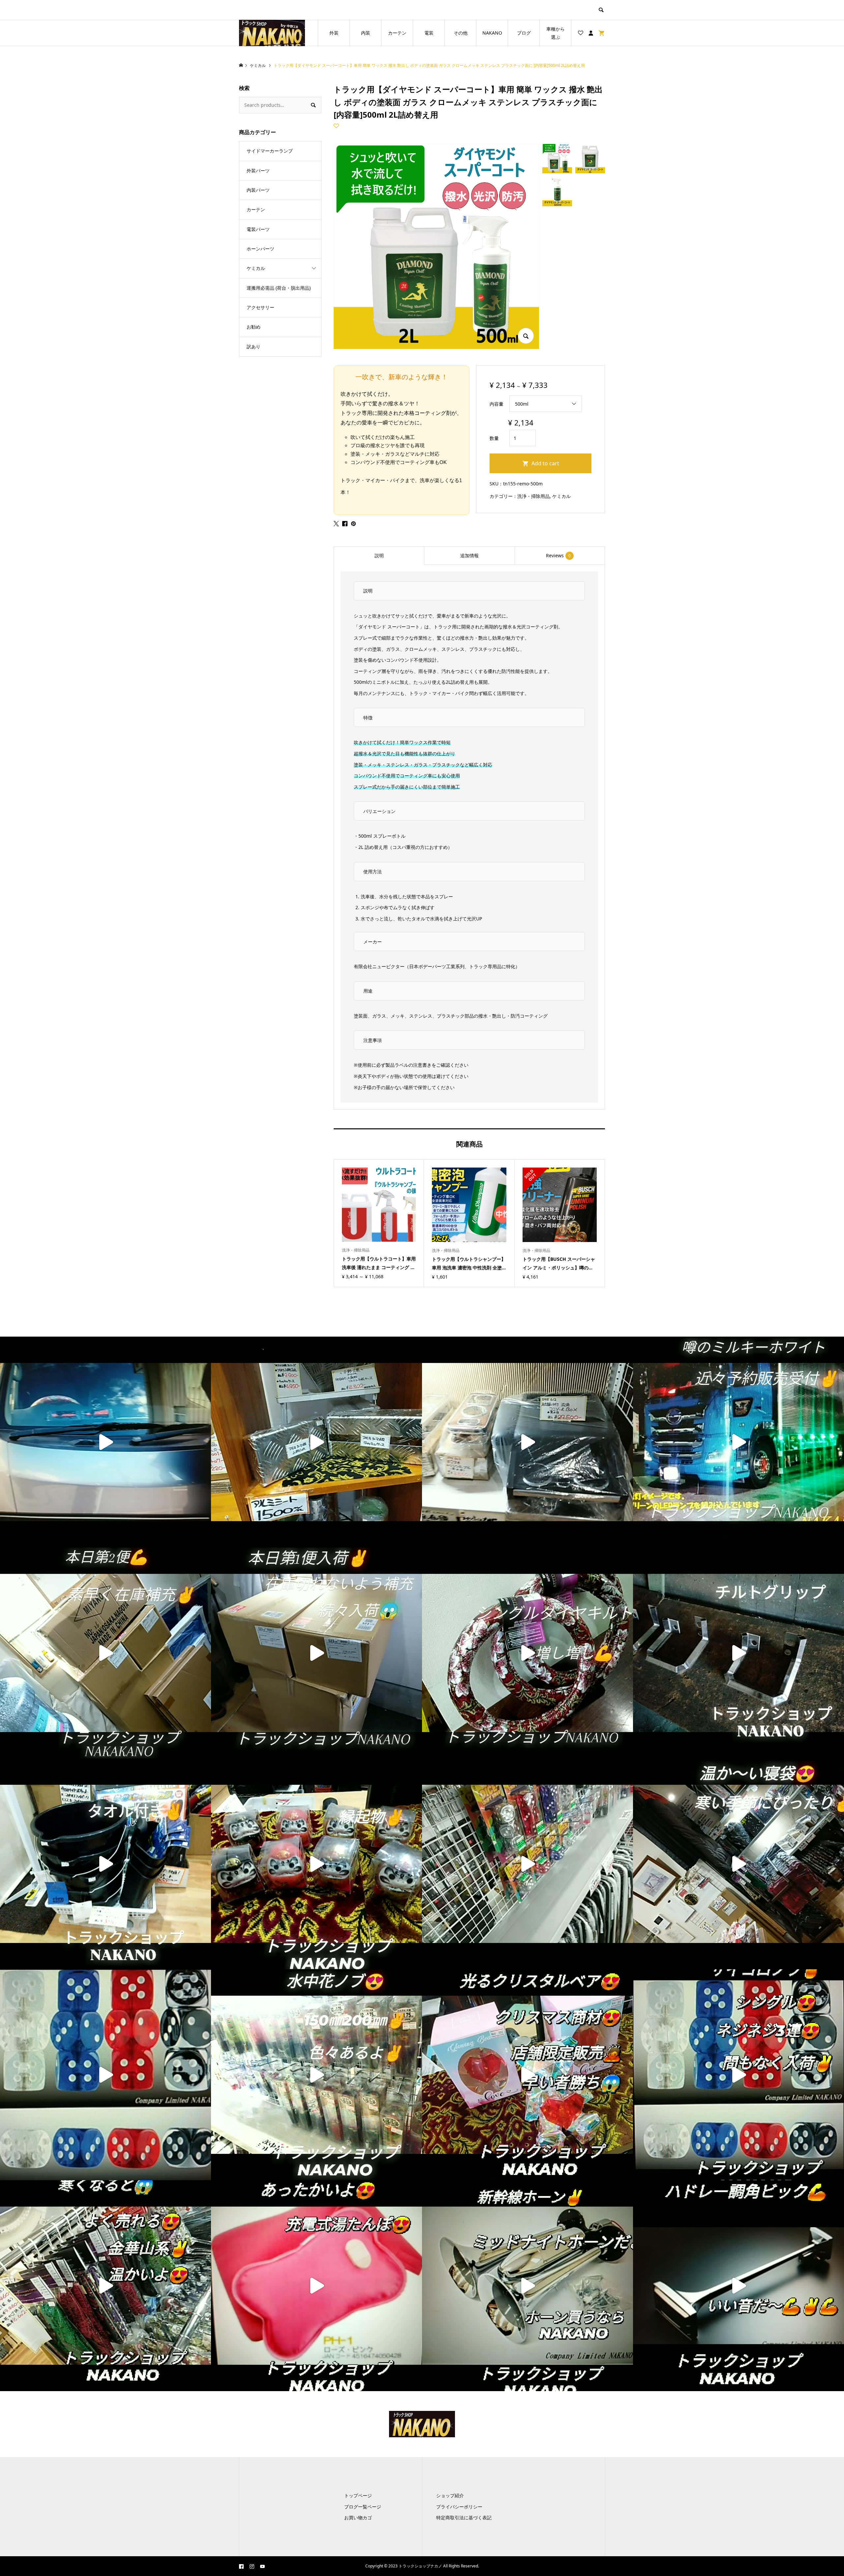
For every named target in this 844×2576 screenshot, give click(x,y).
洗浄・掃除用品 (533, 496)
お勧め (254, 327)
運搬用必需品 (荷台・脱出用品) (279, 288)
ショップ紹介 (450, 2495)
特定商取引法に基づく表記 (464, 2518)
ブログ (524, 33)
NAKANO (492, 33)
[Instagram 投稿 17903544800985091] (105, 2286)
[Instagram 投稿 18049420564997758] (738, 2075)
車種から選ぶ (556, 33)
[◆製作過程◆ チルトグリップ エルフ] (738, 1653)
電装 (429, 33)
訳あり (254, 347)
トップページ (358, 2495)
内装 (366, 33)
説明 (379, 555)
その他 (461, 33)
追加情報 (469, 555)
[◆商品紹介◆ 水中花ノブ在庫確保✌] (316, 2075)
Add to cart (545, 463)
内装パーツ (258, 190)
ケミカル (561, 496)
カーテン (397, 33)
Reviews (558, 555)
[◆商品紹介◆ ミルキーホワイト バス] (738, 1442)
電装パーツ (258, 229)
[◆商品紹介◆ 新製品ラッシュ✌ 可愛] (527, 1864)
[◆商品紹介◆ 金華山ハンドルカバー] (527, 1653)
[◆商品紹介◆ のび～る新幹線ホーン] (527, 2286)
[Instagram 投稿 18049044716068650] (105, 2075)
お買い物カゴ (358, 2518)
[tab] (379, 556)
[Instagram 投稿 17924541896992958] (105, 1653)
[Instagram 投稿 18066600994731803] (316, 1653)
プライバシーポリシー (459, 2507)
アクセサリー (260, 307)
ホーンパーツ (260, 249)
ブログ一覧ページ (363, 2507)
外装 (334, 33)
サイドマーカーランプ (270, 151)
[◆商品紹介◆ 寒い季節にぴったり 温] (738, 1864)
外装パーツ (258, 171)
